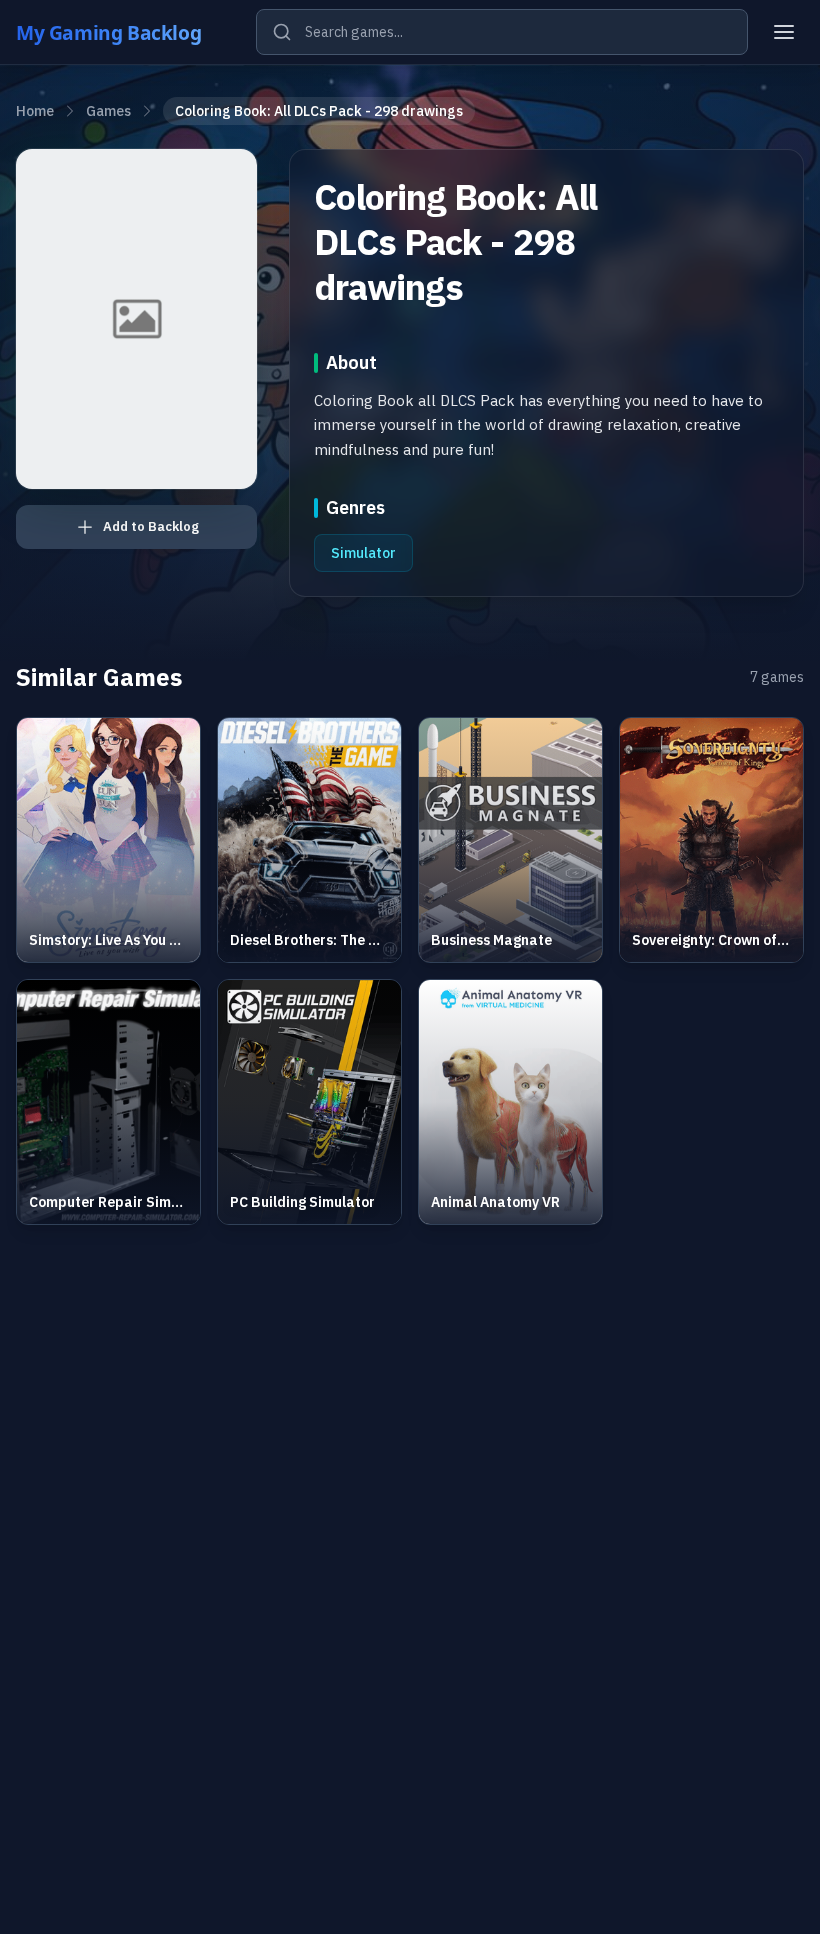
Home (35, 111)
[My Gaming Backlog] (128, 32)
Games (108, 111)
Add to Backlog (151, 526)
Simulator (363, 553)
